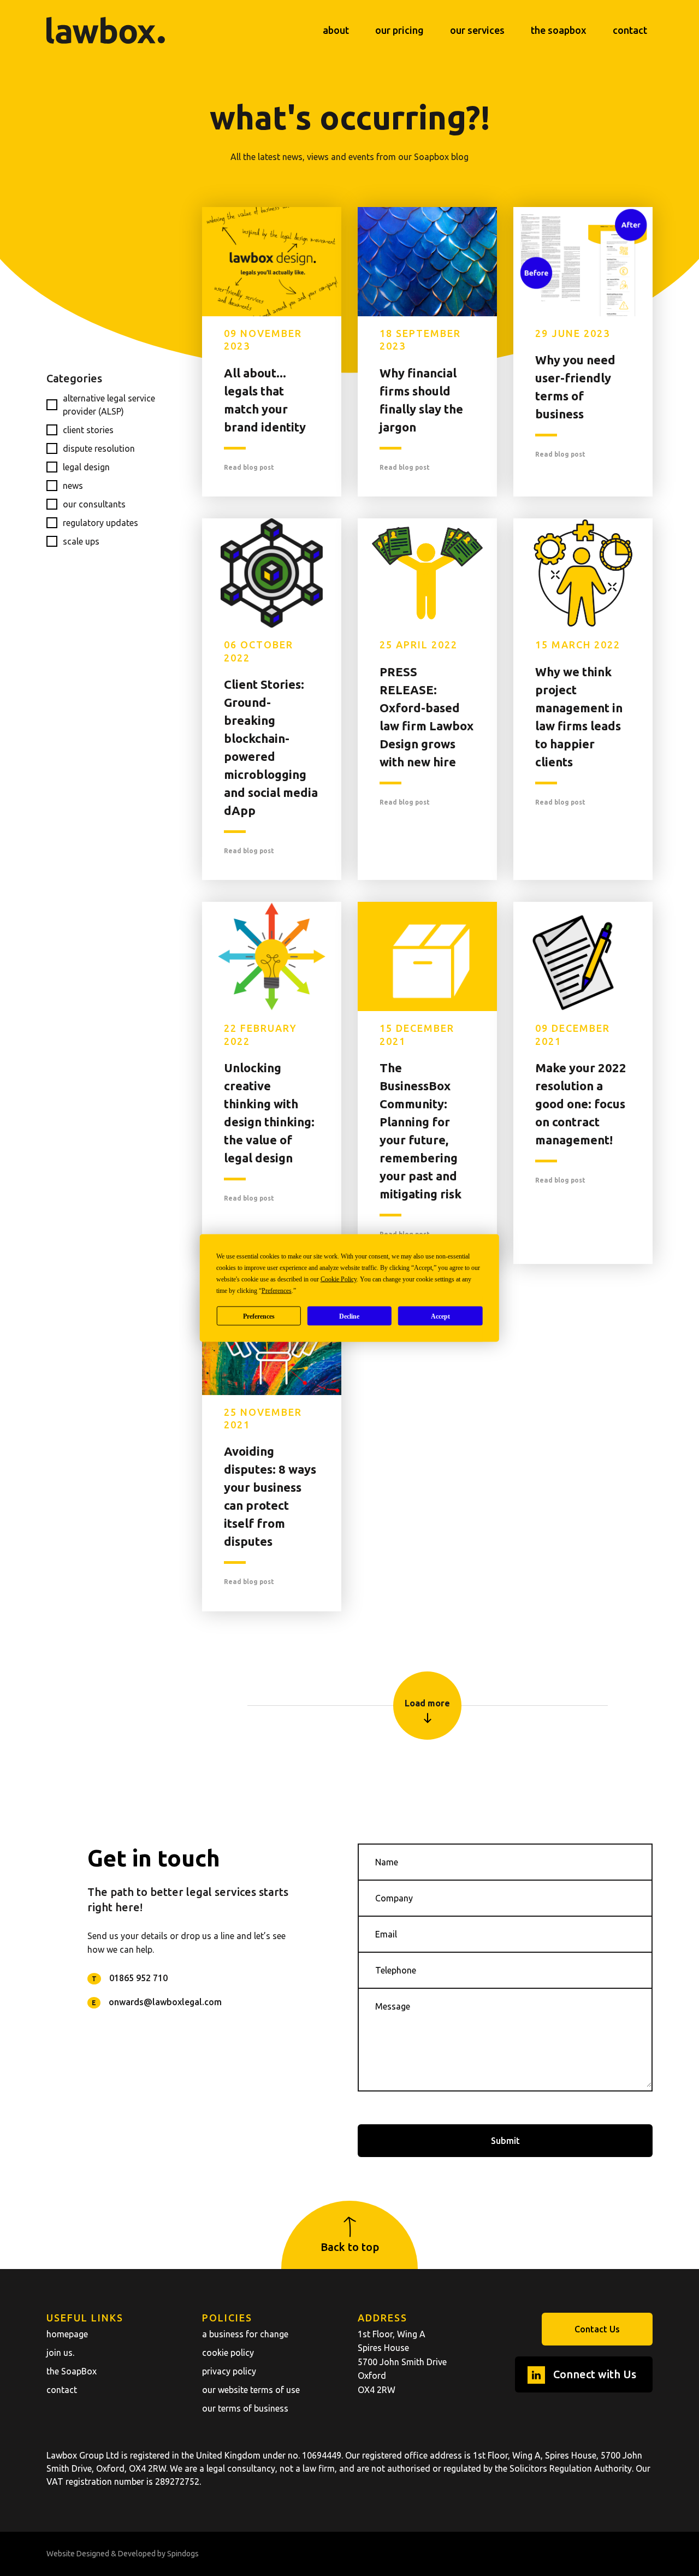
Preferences (259, 1316)
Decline (349, 1316)
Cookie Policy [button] (339, 1279)
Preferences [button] (277, 1291)
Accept (440, 1316)
